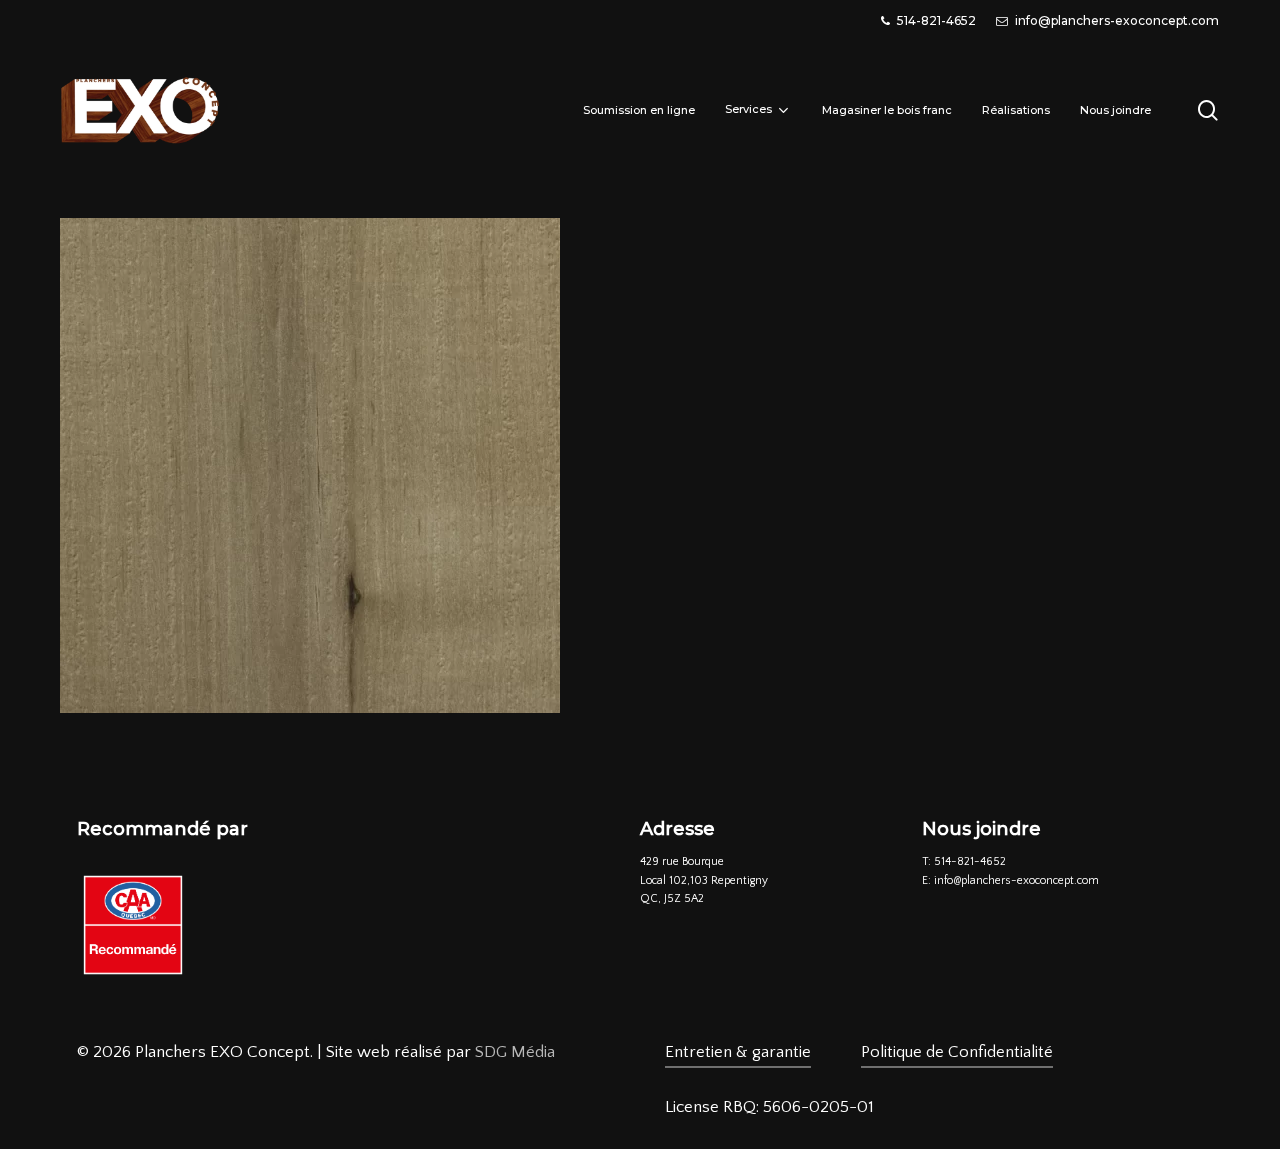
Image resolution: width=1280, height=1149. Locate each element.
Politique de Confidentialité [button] (957, 1052)
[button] (769, 1107)
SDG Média (515, 1052)
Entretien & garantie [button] (738, 1052)
